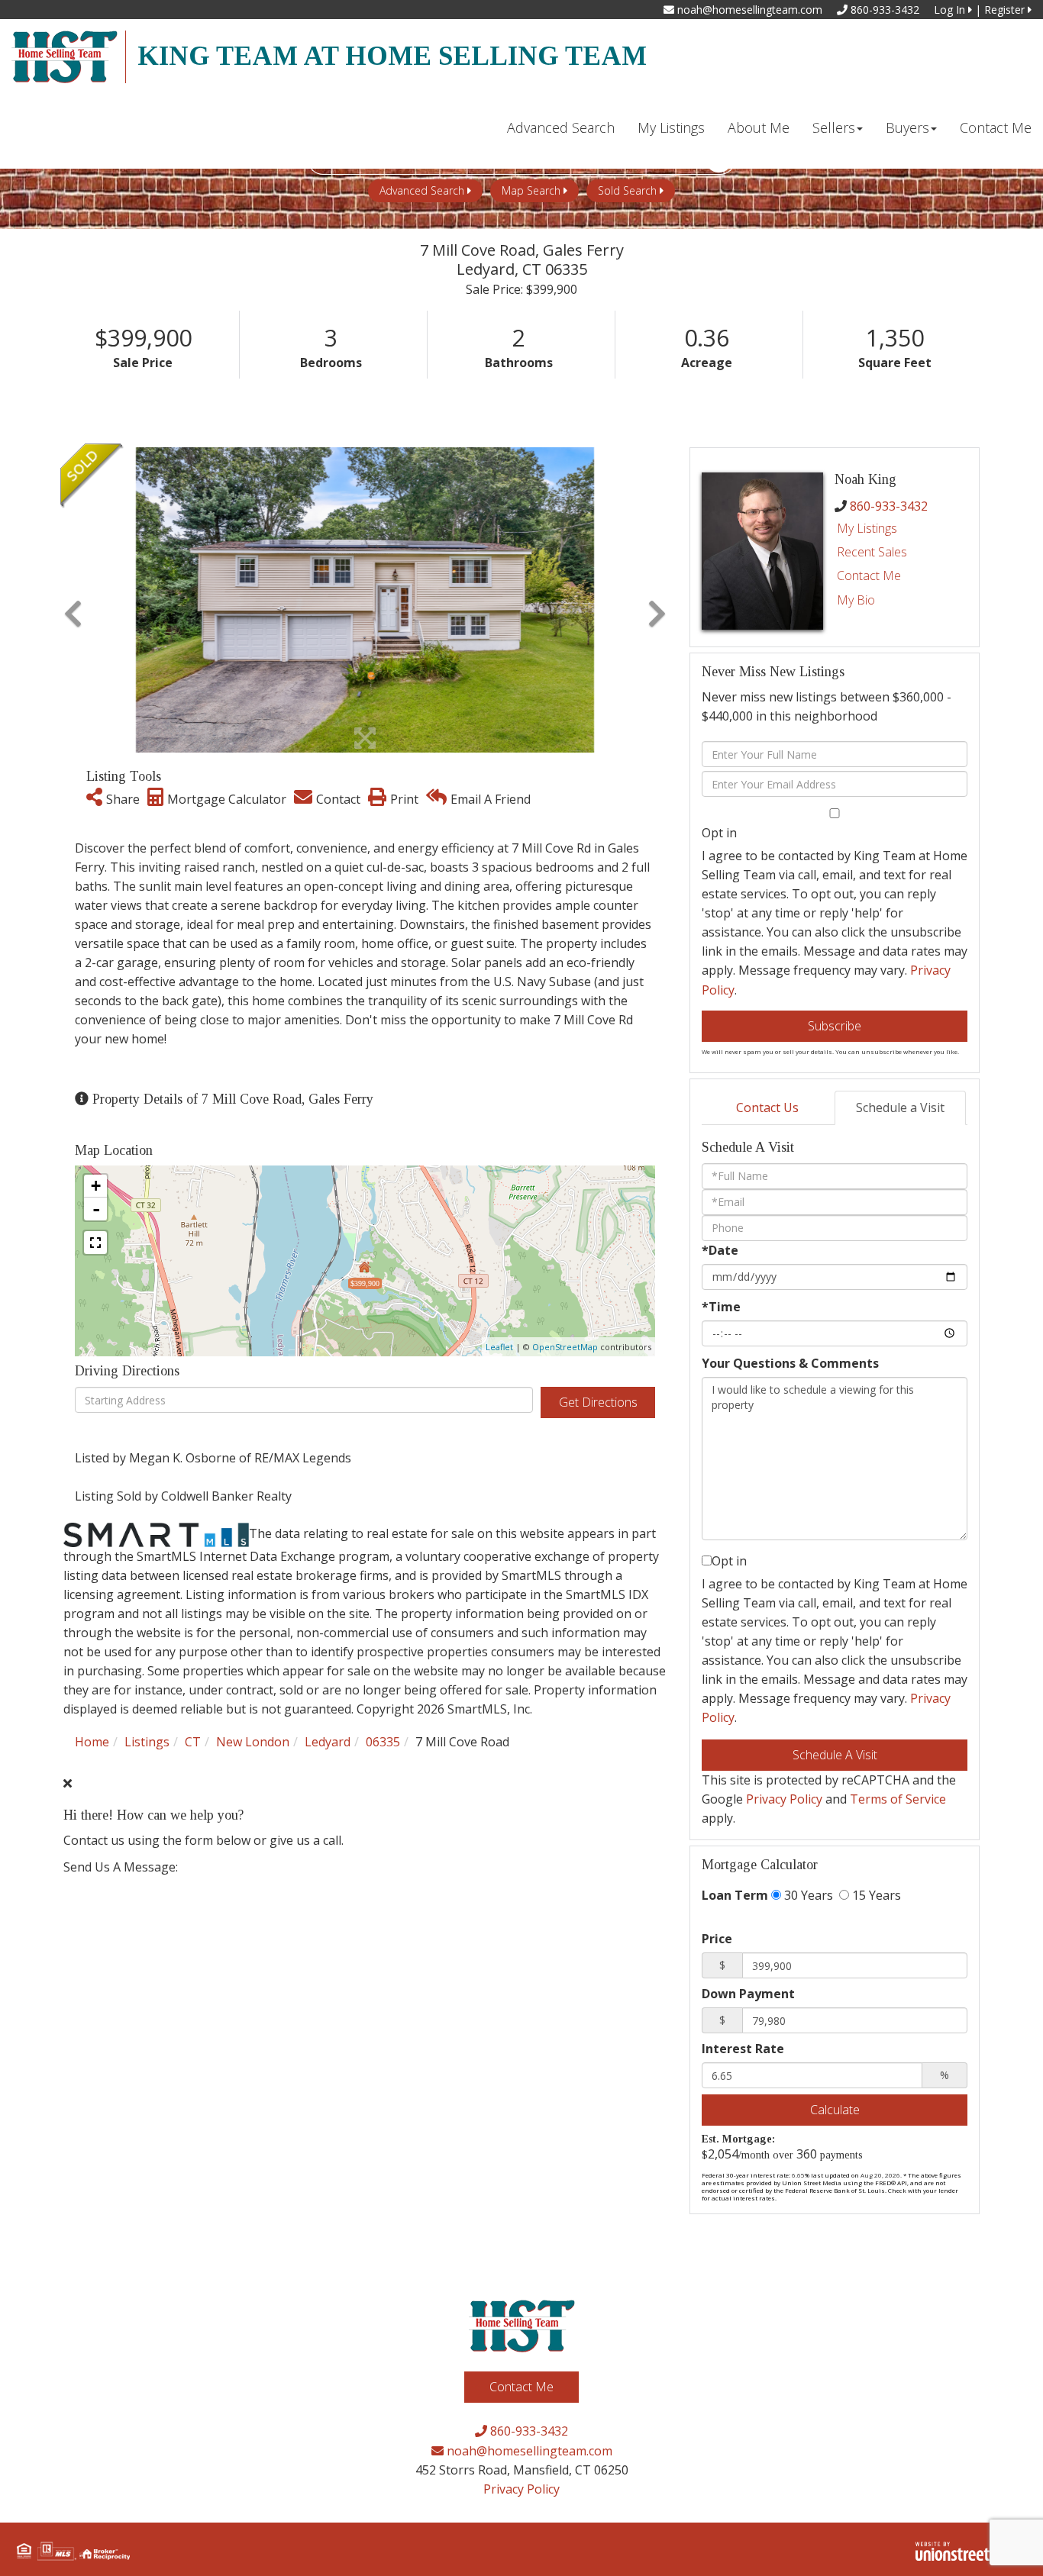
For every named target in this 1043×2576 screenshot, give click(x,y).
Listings (147, 1742)
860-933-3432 (883, 10)
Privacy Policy (784, 1799)
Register (1006, 10)
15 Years (875, 1895)
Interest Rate (743, 2049)
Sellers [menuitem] (834, 127)
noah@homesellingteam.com (748, 10)
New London (253, 1742)
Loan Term (735, 1895)
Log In (951, 10)
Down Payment (748, 1994)
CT (193, 1742)
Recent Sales (872, 552)
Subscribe (835, 1026)
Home (92, 1742)
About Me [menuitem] (759, 127)
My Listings (867, 528)
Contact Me (869, 575)
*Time (721, 1307)
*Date (720, 1250)
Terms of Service (898, 1799)
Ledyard (328, 1742)
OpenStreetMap (565, 1347)
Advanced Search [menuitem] (561, 127)
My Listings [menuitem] (671, 127)
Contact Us (767, 1107)
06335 (383, 1742)
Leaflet (499, 1347)
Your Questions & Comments (790, 1363)
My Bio (856, 600)
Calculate (835, 2110)
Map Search (531, 190)
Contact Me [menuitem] (996, 127)
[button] (73, 600)
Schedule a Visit (900, 1107)
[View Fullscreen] (95, 1243)
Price (717, 1939)
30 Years (807, 1895)
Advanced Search (422, 190)
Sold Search (627, 190)
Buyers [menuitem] (907, 127)
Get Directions (598, 1402)
